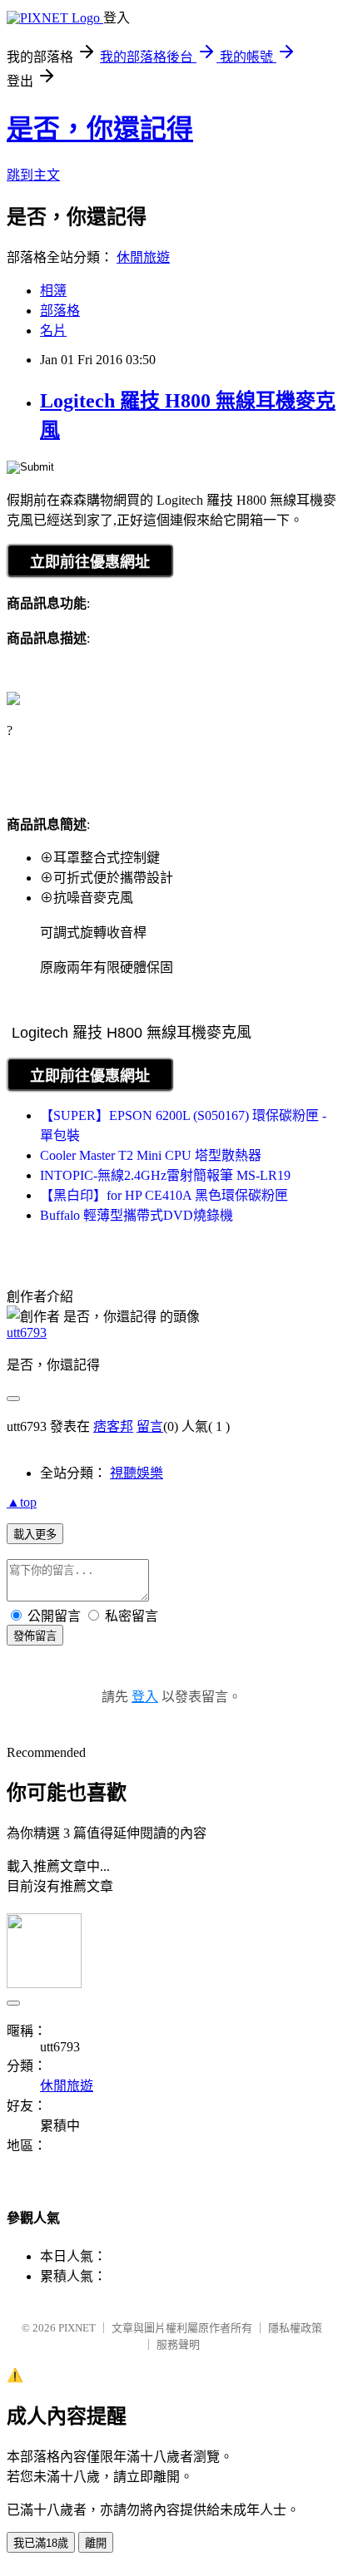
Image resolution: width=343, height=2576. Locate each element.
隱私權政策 (295, 2328)
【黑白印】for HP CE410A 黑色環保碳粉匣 (164, 1195)
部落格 (60, 311)
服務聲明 (178, 2344)
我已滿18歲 (41, 2543)
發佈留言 (35, 1636)
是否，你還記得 (100, 129)
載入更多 (35, 1535)
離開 (96, 2543)
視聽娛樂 (137, 1473)
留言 (150, 1426)
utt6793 (27, 1332)
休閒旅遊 (143, 257)
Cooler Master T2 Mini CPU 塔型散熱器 (151, 1155)
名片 (53, 331)
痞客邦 (113, 1426)
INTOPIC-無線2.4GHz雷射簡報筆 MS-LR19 (165, 1175)
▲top (22, 1502)
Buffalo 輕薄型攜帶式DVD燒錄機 (137, 1215)
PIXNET (77, 2328)
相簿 (53, 291)
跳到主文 (33, 175)
